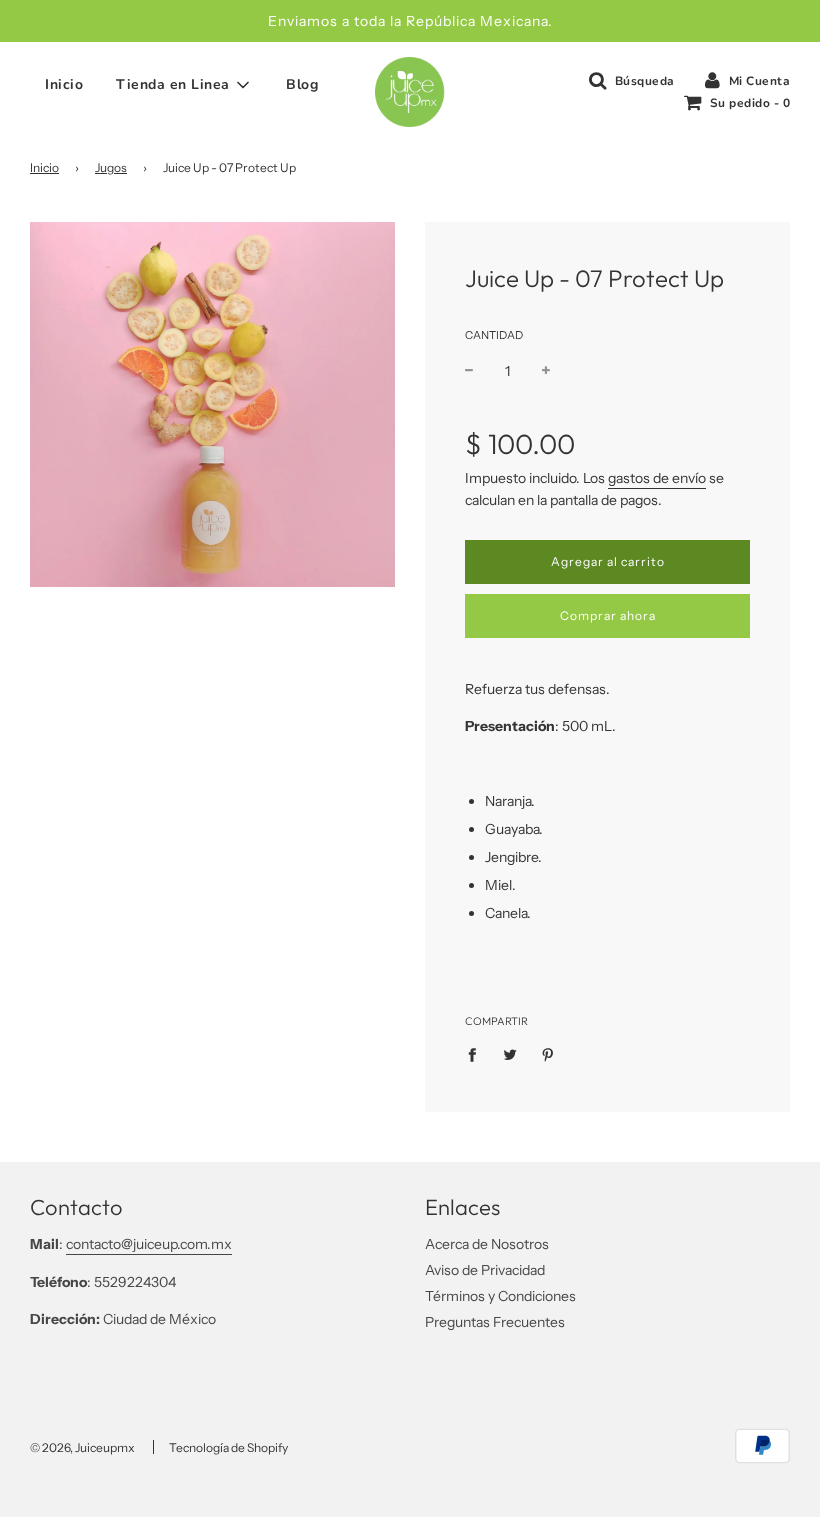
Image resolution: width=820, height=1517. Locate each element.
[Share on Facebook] (477, 1053)
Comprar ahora (608, 615)
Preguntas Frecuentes (495, 1322)
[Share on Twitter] (510, 1053)
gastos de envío (657, 478)
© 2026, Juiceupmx (82, 1447)
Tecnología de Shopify (228, 1447)
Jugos (111, 167)
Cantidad (494, 335)
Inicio (64, 84)
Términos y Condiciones (500, 1296)
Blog (302, 84)
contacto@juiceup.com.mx (149, 1244)
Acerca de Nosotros (487, 1244)
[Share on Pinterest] (548, 1053)
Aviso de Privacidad (485, 1270)
